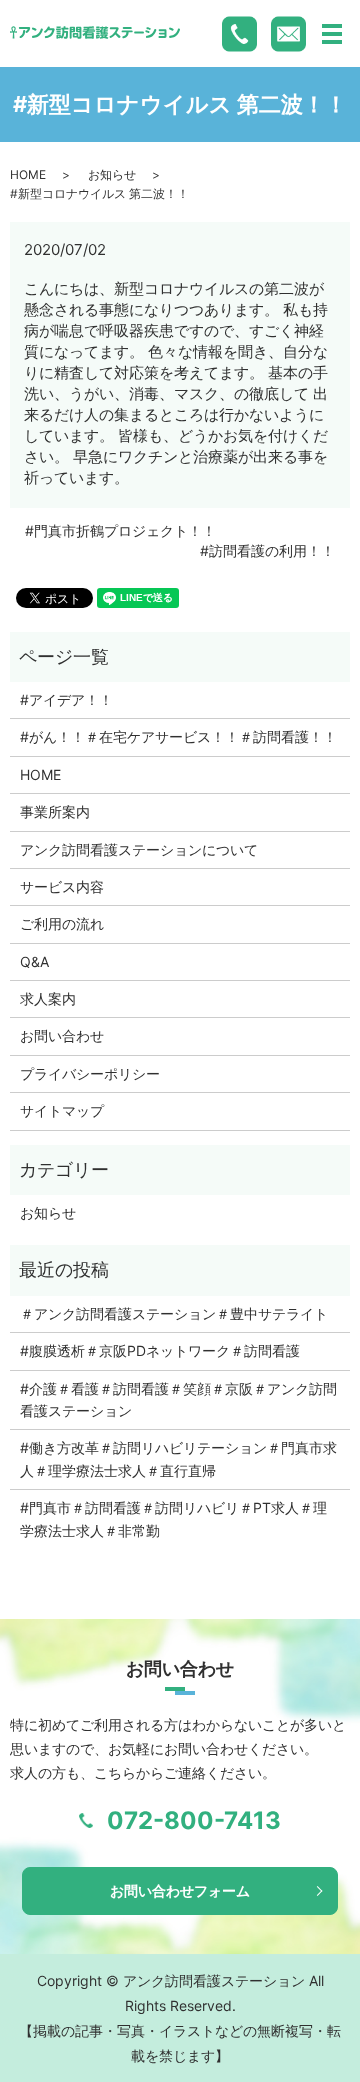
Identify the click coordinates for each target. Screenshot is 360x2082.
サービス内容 (62, 886)
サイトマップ (62, 1110)
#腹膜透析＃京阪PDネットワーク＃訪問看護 (160, 1350)
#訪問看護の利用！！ (267, 550)
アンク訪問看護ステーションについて (139, 849)
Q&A (34, 961)
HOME (28, 174)
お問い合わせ (62, 1035)
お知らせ (112, 174)
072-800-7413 (194, 1820)
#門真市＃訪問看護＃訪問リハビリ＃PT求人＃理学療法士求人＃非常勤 (173, 1518)
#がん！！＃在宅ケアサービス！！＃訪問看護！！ (178, 736)
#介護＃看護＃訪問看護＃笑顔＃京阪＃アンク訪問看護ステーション (178, 1399)
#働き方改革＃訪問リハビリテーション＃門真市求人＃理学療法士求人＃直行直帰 (178, 1458)
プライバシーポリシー (90, 1073)
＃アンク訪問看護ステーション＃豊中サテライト (174, 1313)
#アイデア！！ (66, 699)
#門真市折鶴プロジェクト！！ (120, 530)
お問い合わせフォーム (180, 1890)
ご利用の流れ (62, 923)
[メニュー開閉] (332, 34)
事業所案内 (55, 811)
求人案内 (48, 998)
